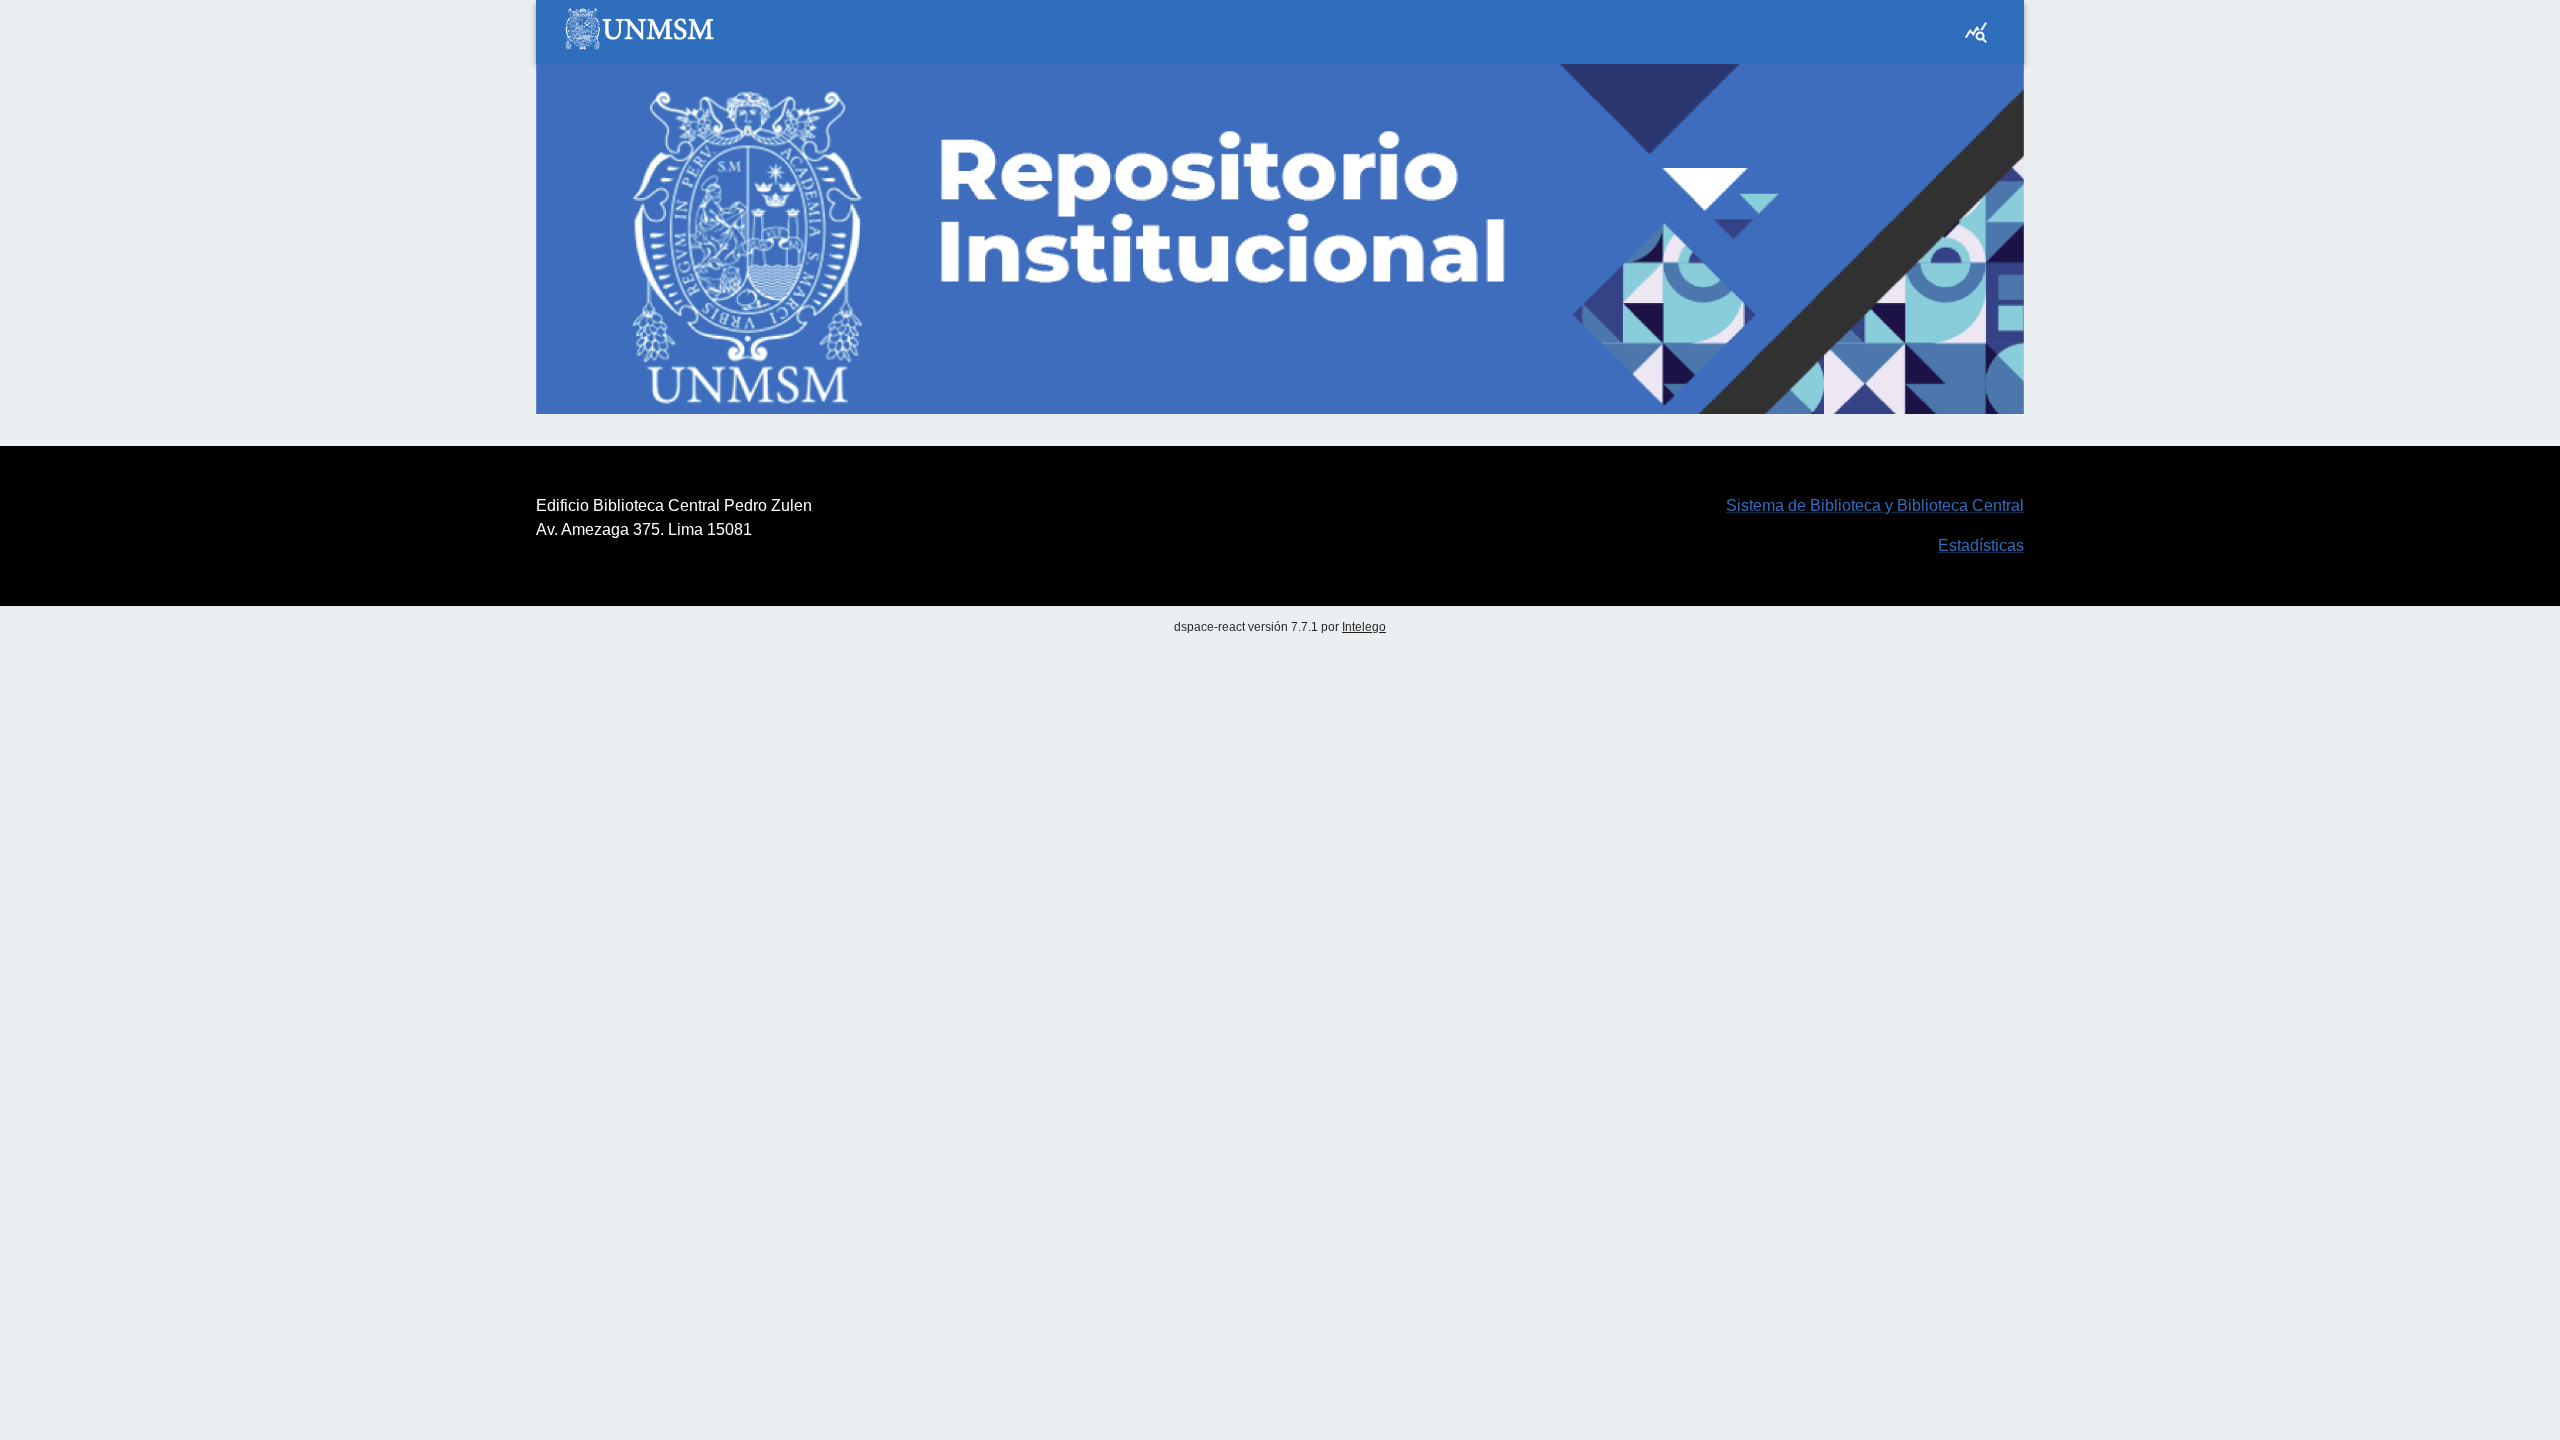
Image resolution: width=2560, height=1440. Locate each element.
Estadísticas (1981, 545)
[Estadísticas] (1976, 32)
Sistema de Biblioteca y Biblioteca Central (1875, 505)
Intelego (1364, 627)
